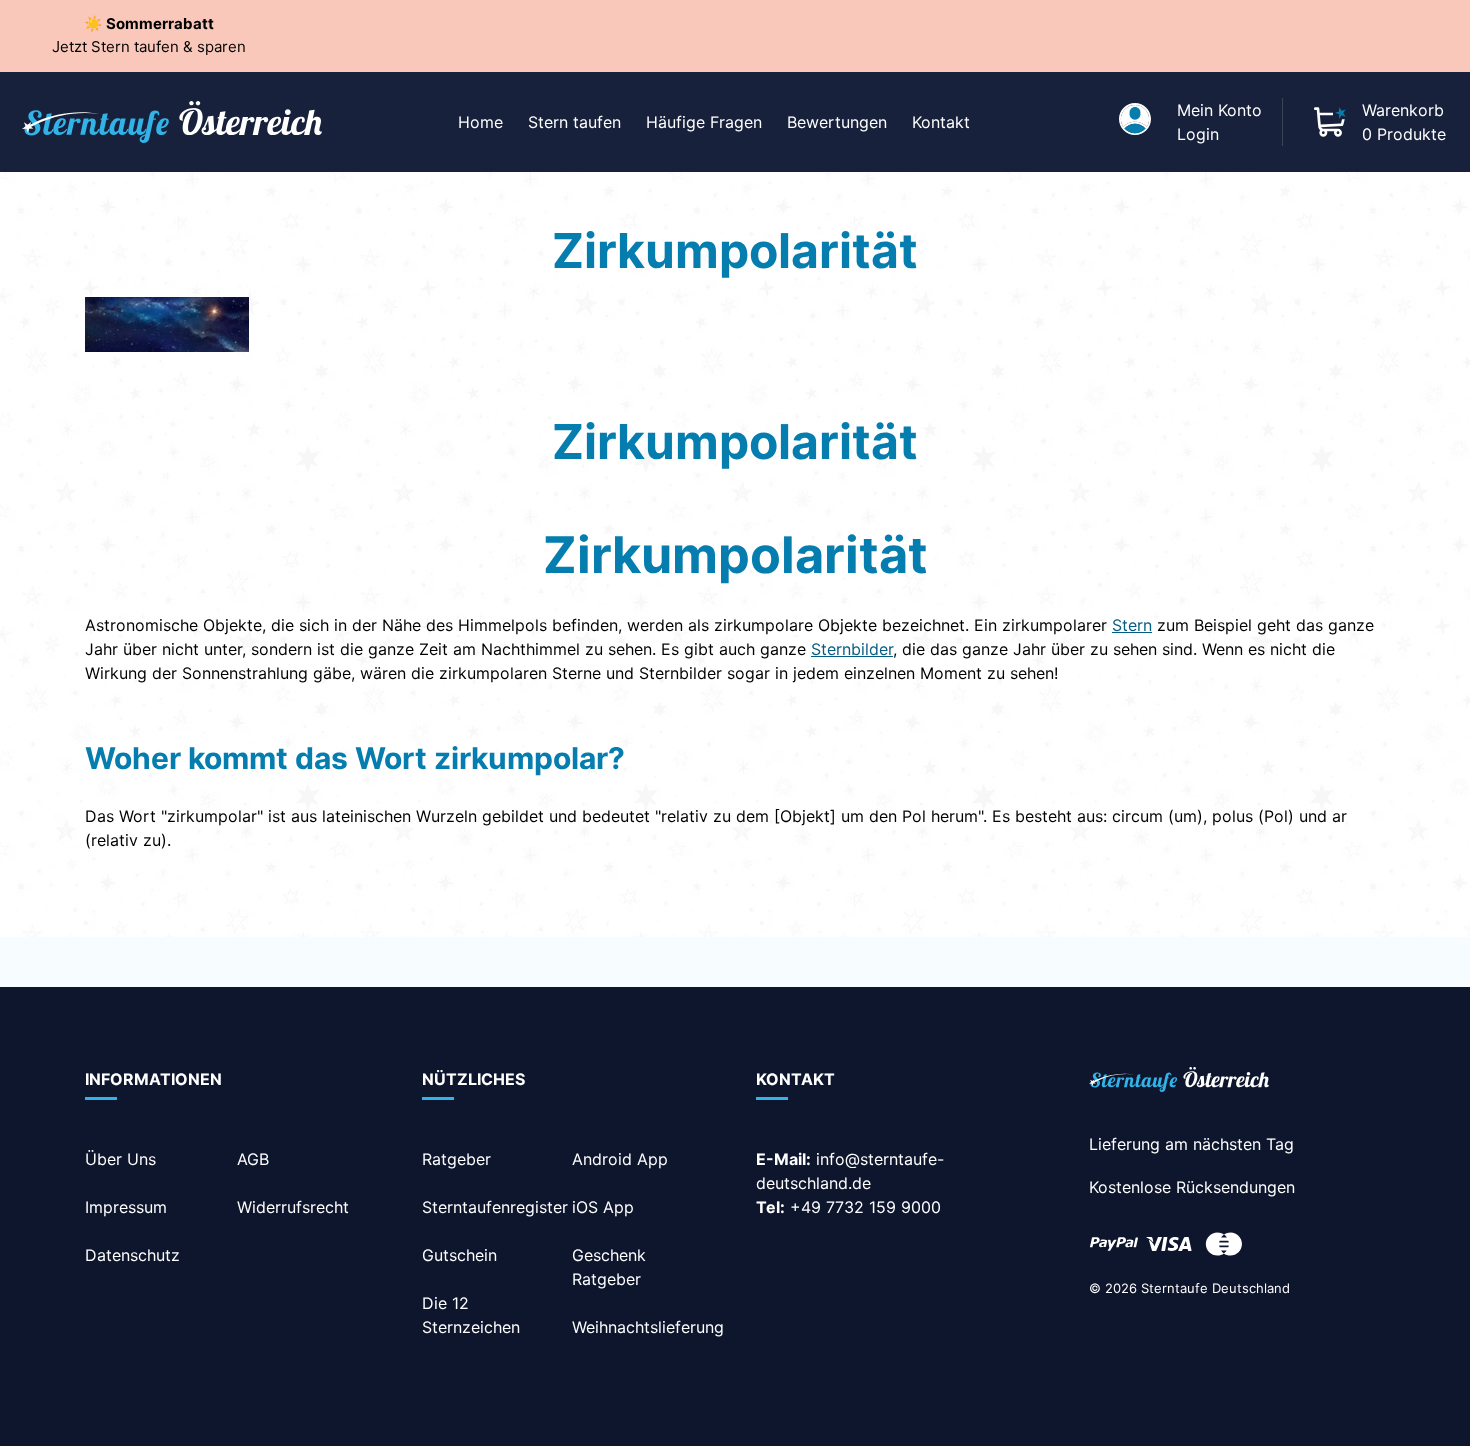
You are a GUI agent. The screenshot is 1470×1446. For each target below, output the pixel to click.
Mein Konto (1219, 110)
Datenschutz (132, 1255)
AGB (253, 1159)
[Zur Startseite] (1179, 1083)
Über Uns (120, 1159)
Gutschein (459, 1255)
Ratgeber (456, 1159)
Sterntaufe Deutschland (1215, 1288)
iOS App (603, 1207)
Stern (1132, 625)
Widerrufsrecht (293, 1207)
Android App (620, 1159)
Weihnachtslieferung (648, 1327)
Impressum (126, 1207)
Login (1198, 134)
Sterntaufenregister (495, 1207)
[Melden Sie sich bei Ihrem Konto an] (1135, 122)
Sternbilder (852, 649)
